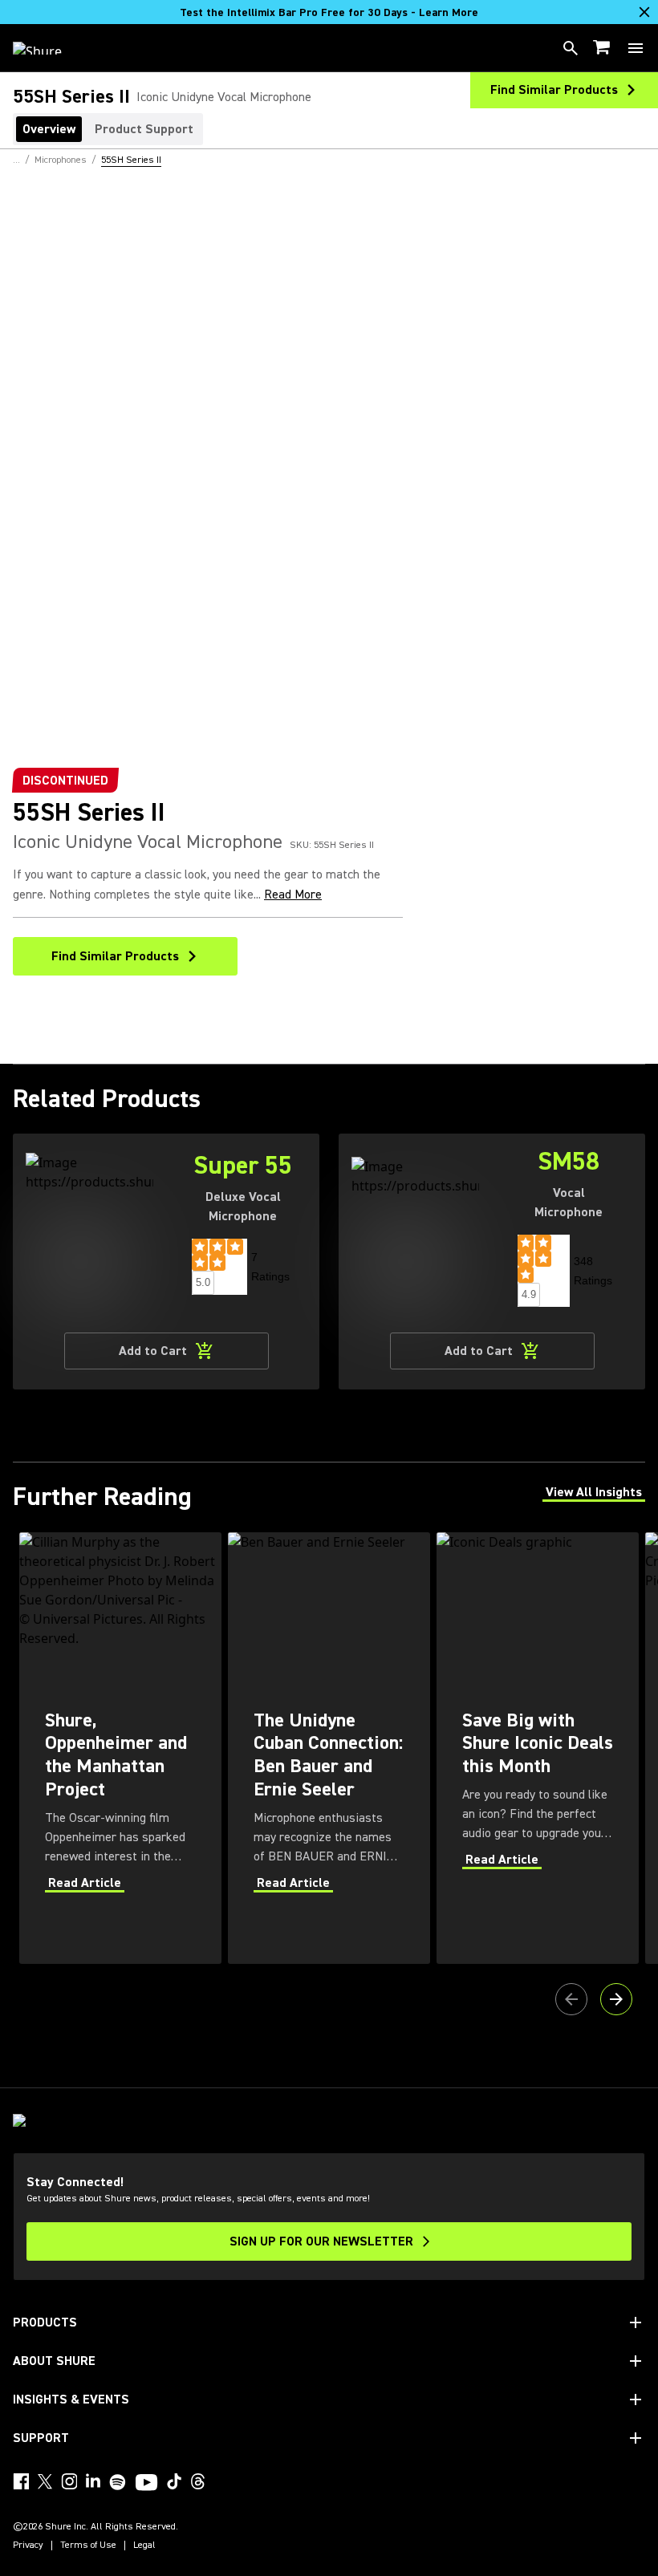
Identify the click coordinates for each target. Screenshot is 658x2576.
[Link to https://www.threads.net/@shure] (198, 2481)
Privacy (28, 2546)
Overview (49, 129)
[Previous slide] (571, 1999)
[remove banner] (644, 12)
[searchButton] (571, 48)
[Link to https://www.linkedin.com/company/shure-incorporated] (93, 2481)
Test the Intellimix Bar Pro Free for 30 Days (329, 13)
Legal (144, 2546)
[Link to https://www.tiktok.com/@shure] (174, 2481)
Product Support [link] (144, 129)
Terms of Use (88, 2546)
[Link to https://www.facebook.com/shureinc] (21, 2481)
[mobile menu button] (636, 48)
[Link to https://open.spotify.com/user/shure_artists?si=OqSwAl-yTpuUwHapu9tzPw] (118, 2482)
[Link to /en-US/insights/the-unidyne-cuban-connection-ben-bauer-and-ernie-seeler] (329, 1748)
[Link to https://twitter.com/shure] (45, 2481)
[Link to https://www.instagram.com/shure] (69, 2481)
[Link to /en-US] (48, 48)
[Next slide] (616, 1999)
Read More (293, 895)
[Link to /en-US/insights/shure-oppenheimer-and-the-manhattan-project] (120, 1748)
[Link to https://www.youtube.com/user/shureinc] (146, 2484)
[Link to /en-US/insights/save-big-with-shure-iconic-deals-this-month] (538, 1748)
